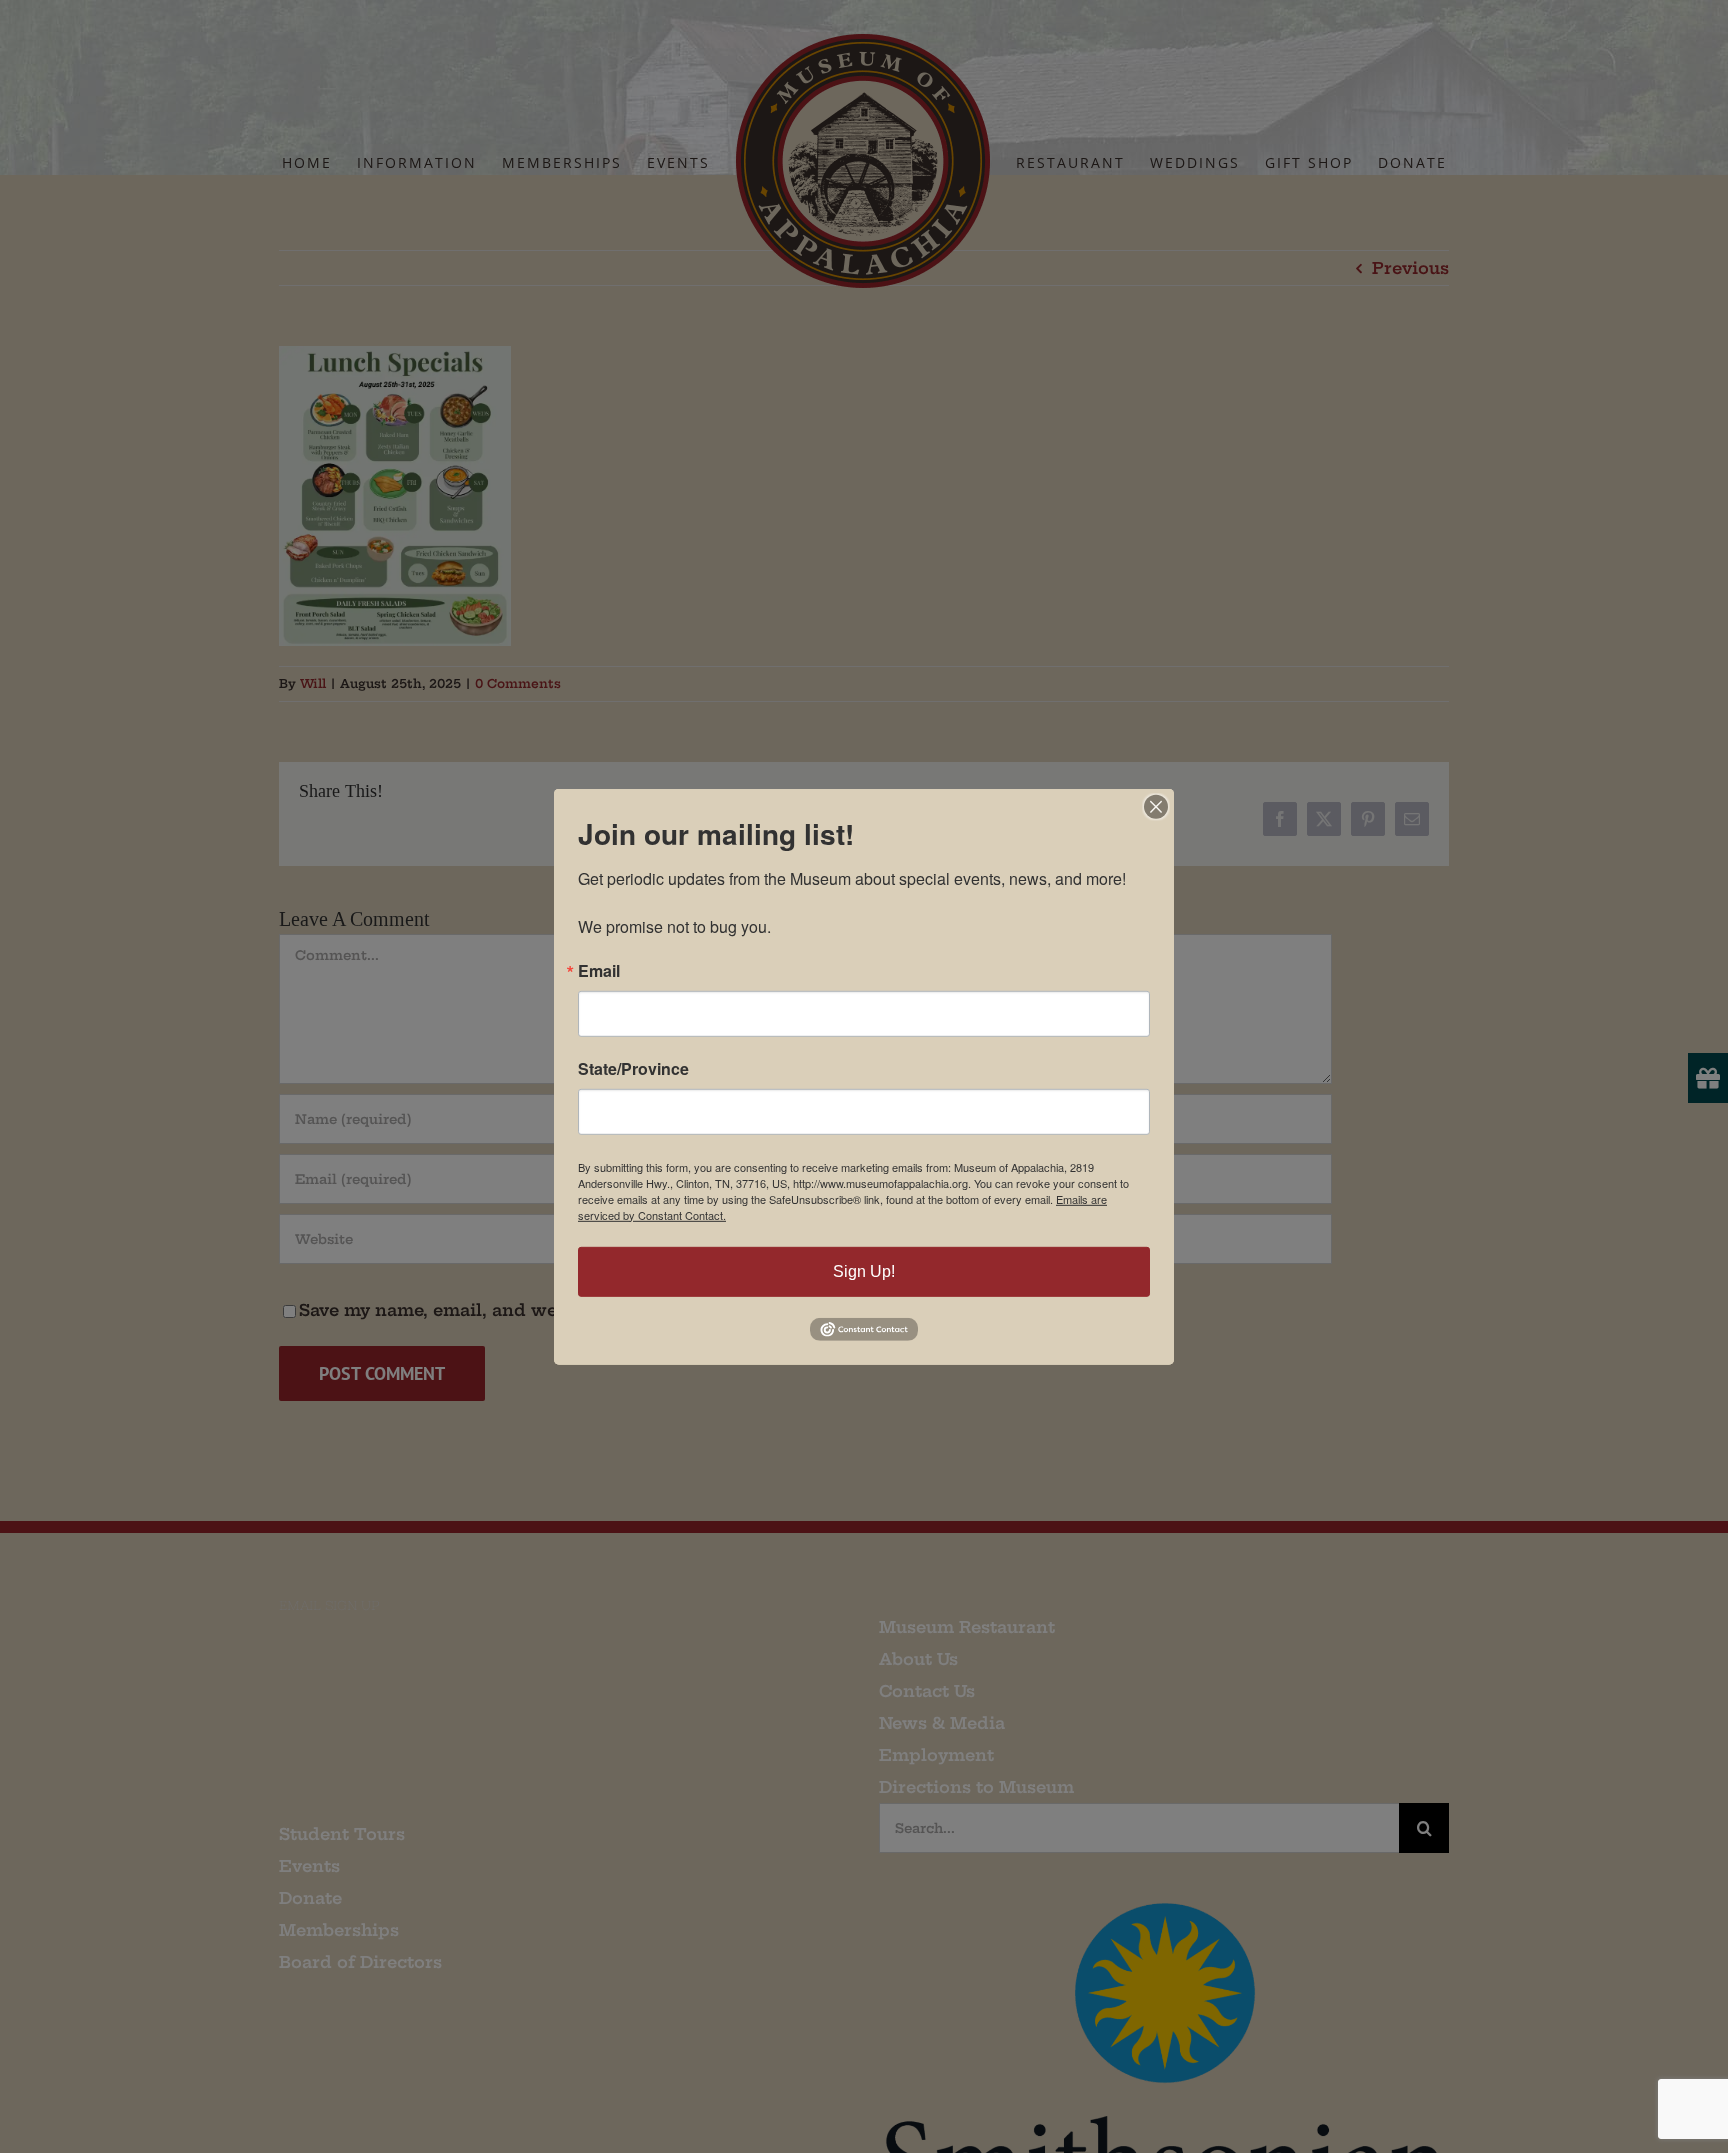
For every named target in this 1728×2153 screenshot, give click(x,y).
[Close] (1156, 806)
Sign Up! (864, 1270)
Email (599, 970)
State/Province (633, 1068)
